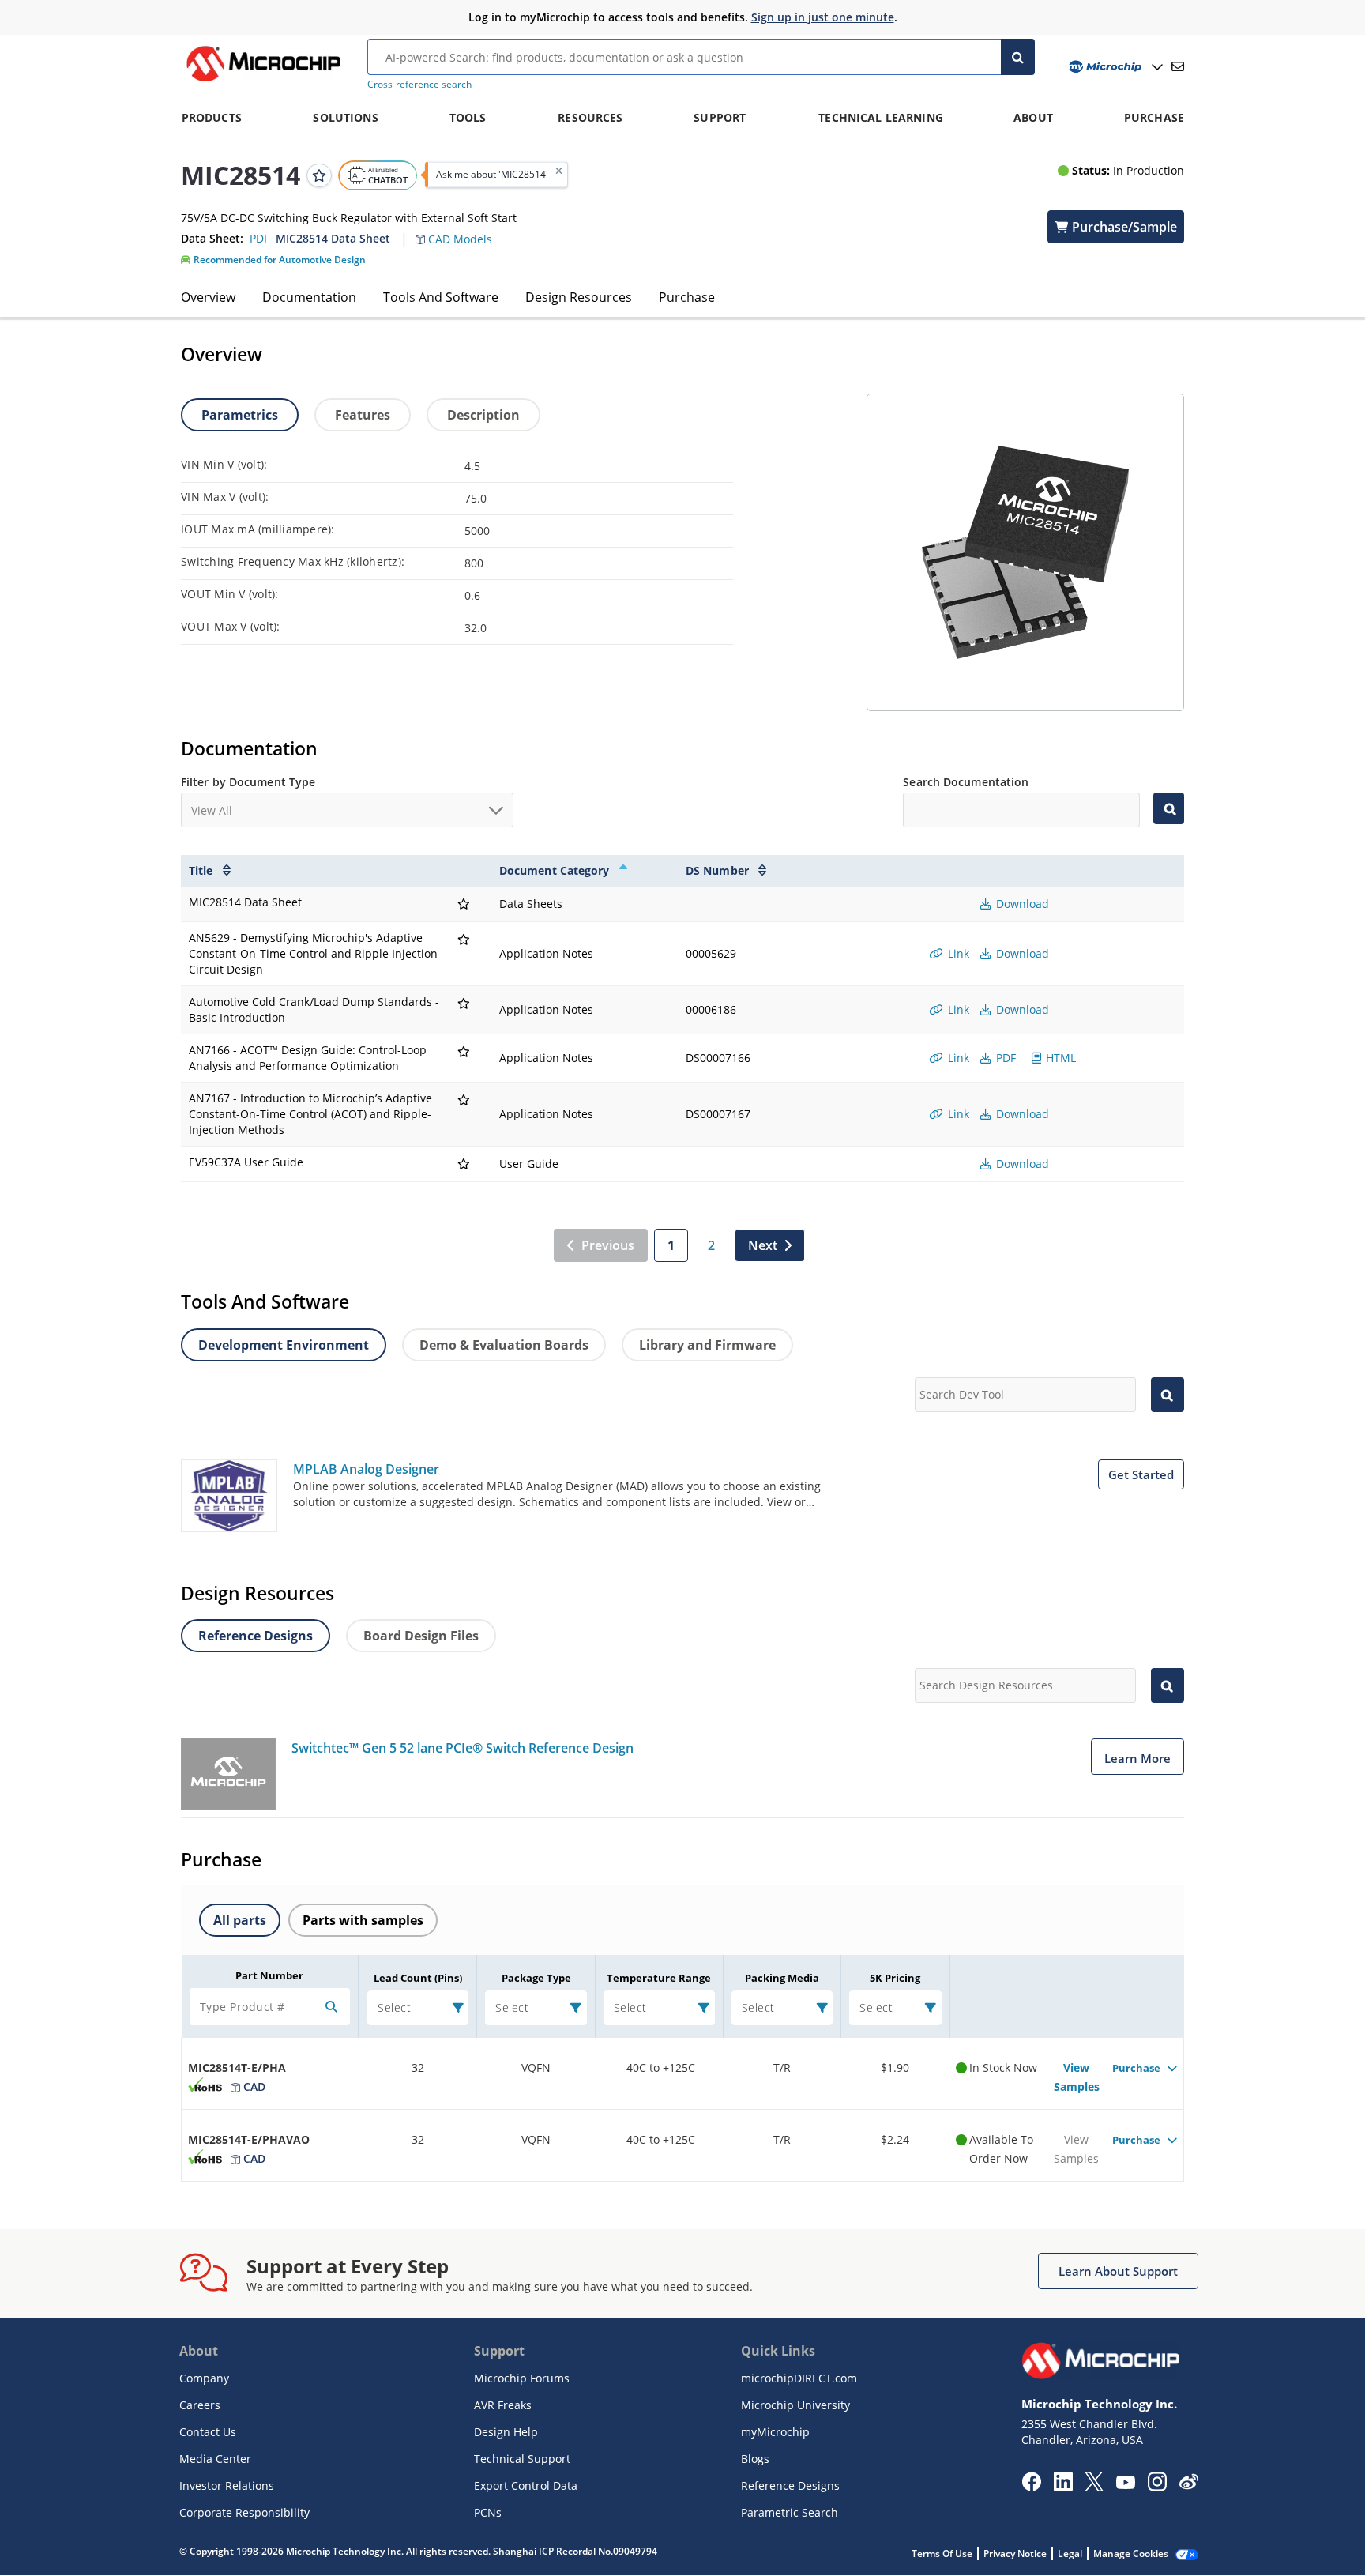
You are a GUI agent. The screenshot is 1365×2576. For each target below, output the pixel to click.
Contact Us (208, 2432)
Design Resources (579, 297)
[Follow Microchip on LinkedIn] (1063, 2487)
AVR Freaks (503, 2405)
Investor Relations (227, 2486)
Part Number (269, 1975)
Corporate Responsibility (244, 2512)
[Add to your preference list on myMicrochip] (319, 175)
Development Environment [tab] (284, 1345)
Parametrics (240, 415)
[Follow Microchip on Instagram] (1157, 2487)
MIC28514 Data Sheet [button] (333, 238)
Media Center (215, 2459)
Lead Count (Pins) (418, 1978)
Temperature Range (659, 1978)
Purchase (687, 297)
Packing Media (782, 1978)
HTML (1059, 1058)
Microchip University (795, 2405)
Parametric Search (790, 2512)
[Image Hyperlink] (263, 81)
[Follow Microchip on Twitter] (1094, 2487)
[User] (1114, 67)
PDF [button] (259, 238)
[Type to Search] (1169, 808)
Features (363, 415)
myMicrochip (775, 2432)
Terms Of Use (942, 2553)
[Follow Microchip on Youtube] (1125, 2484)
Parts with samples (363, 1920)
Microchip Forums (522, 2378)
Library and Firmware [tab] (707, 1345)
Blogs (755, 2459)
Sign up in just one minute (823, 17)
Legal (1070, 2553)
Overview (208, 297)
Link (957, 953)
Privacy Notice (1015, 2553)
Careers (200, 2405)
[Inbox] (1178, 66)
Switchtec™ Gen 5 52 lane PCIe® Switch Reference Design (463, 1748)
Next (763, 1245)
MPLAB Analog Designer (366, 1469)
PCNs (488, 2512)
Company (204, 2378)
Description (483, 415)
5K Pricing (895, 1978)
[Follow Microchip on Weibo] (1188, 2485)
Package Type (536, 1978)
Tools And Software (441, 297)
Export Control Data (526, 2486)
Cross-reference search (419, 84)
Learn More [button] (1137, 1758)
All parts (240, 1920)
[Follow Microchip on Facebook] (1031, 2487)
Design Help (506, 2432)
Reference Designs (790, 2486)
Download (1021, 904)
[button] (462, 230)
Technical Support (522, 2459)
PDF (1004, 1058)
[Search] (1018, 57)
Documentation (309, 297)
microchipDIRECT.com (799, 2378)
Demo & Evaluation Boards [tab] (504, 1345)
